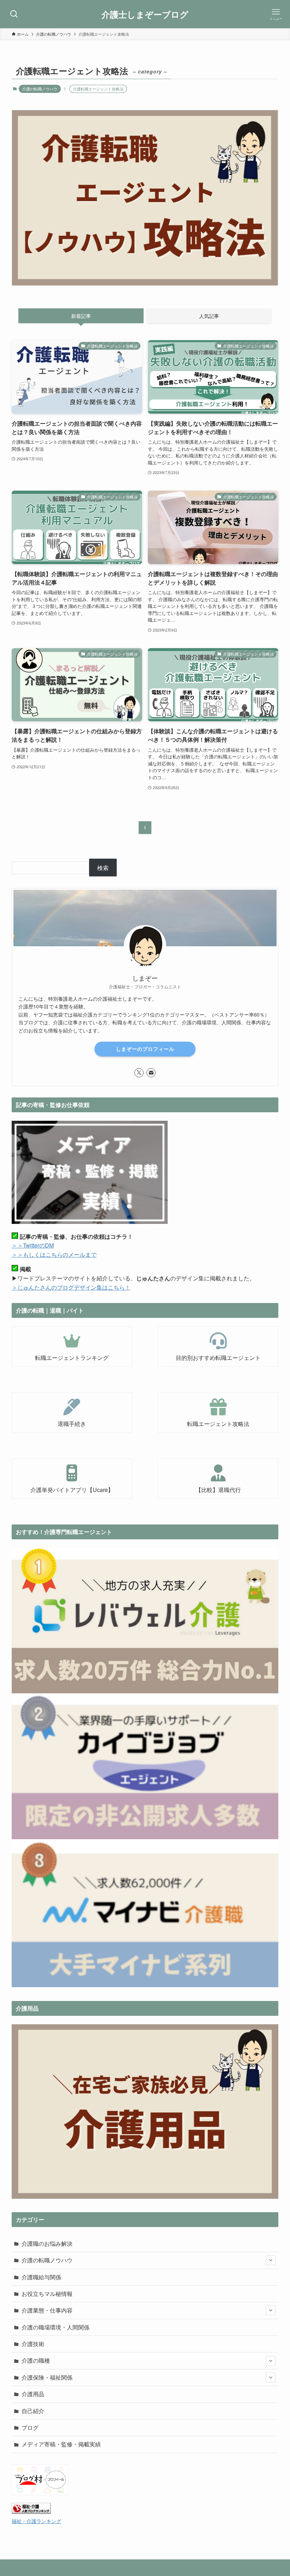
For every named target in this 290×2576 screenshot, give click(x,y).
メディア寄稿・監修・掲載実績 (61, 2444)
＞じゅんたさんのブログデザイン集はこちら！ (71, 1287)
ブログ (30, 2427)
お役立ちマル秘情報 (47, 2294)
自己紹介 (33, 2411)
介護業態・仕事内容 (47, 2310)
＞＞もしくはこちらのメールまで (54, 1254)
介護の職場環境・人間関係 (56, 2327)
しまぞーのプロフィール (145, 1049)
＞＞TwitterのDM (33, 1245)
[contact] (151, 1073)
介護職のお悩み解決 (47, 2243)
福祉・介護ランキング (36, 2521)
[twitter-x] (139, 1073)
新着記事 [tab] (81, 316)
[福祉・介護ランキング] (31, 2512)
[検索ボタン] (14, 14)
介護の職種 (36, 2360)
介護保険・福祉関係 (47, 2377)
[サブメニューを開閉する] (271, 2260)
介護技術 (33, 2344)
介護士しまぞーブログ (145, 14)
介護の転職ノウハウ (40, 89)
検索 (103, 868)
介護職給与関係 (41, 2277)
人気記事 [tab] (209, 316)
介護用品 (33, 2394)
